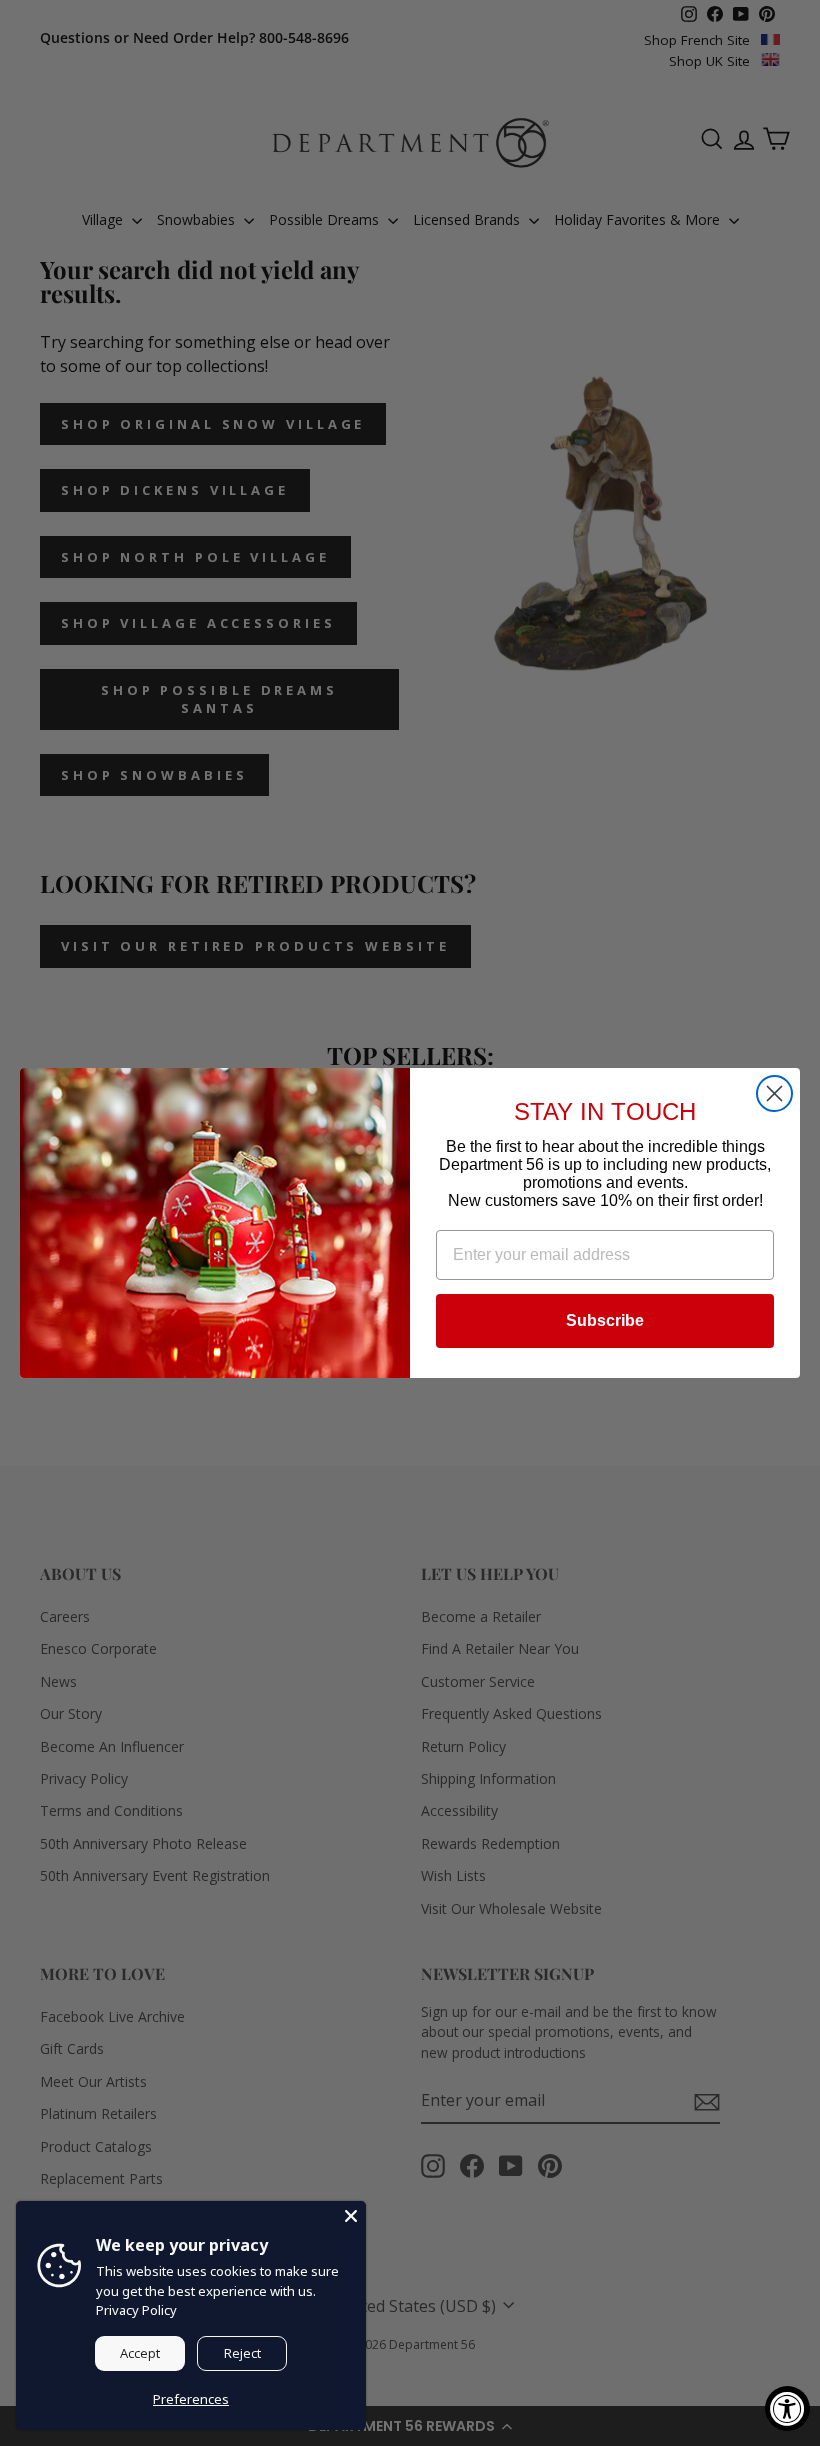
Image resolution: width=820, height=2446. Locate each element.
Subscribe (605, 1320)
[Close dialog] (774, 1093)
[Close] (351, 2216)
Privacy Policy (136, 2310)
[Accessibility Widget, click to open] (787, 2408)
